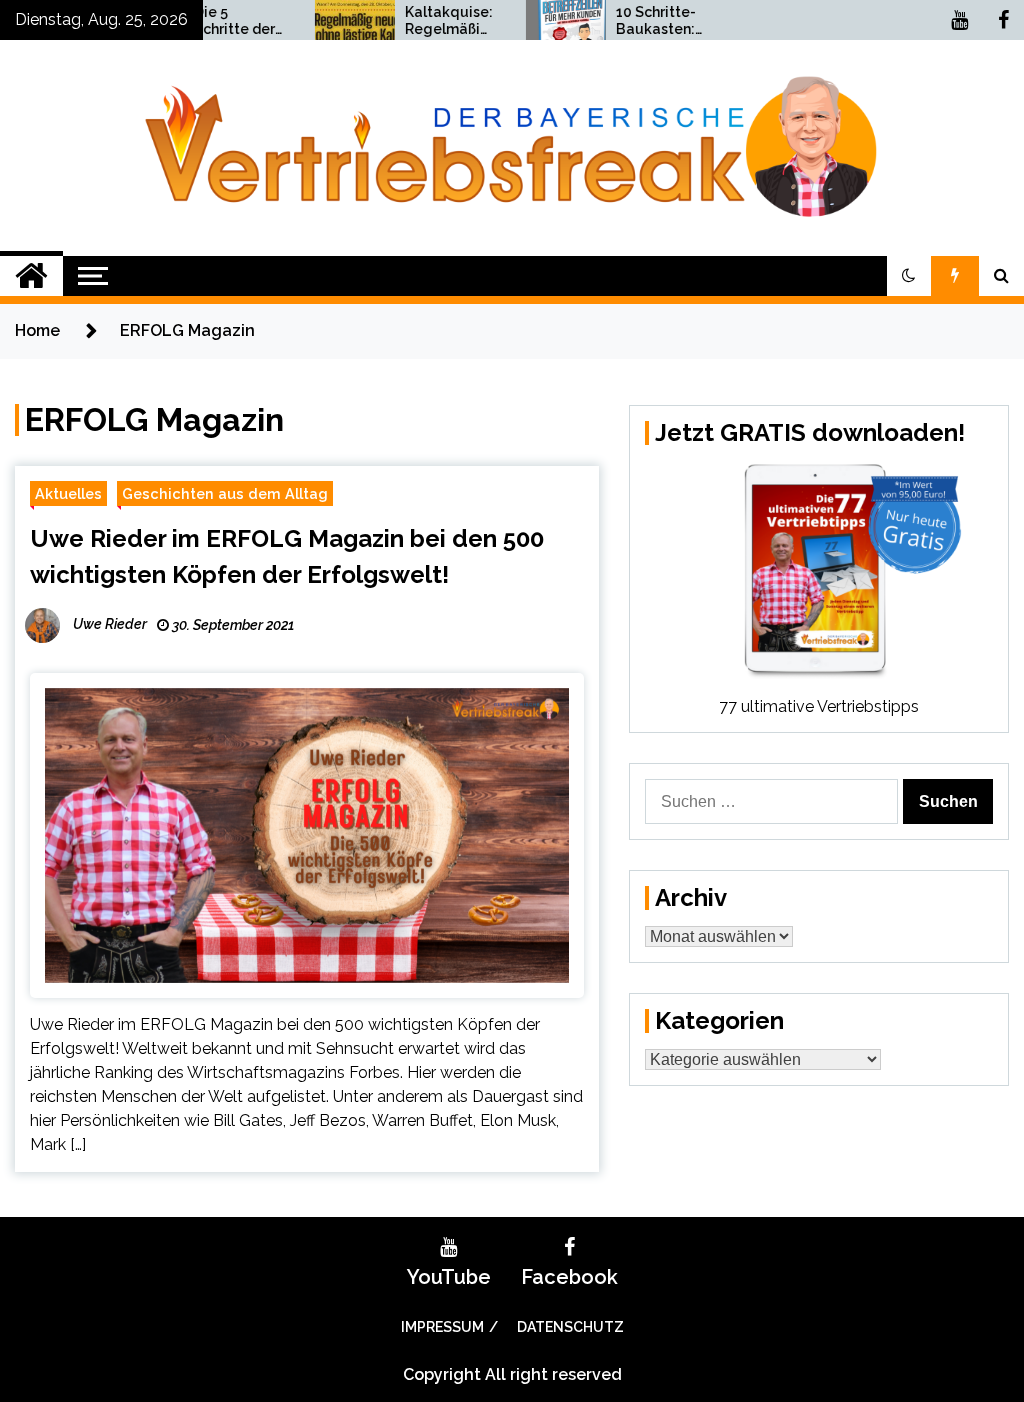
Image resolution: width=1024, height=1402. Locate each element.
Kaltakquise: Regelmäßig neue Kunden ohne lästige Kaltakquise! (423, 21)
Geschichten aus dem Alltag (225, 493)
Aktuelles (68, 493)
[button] (909, 276)
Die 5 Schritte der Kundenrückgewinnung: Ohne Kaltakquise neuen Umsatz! (209, 21)
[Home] (31, 276)
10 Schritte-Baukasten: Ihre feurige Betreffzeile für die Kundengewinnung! (632, 21)
